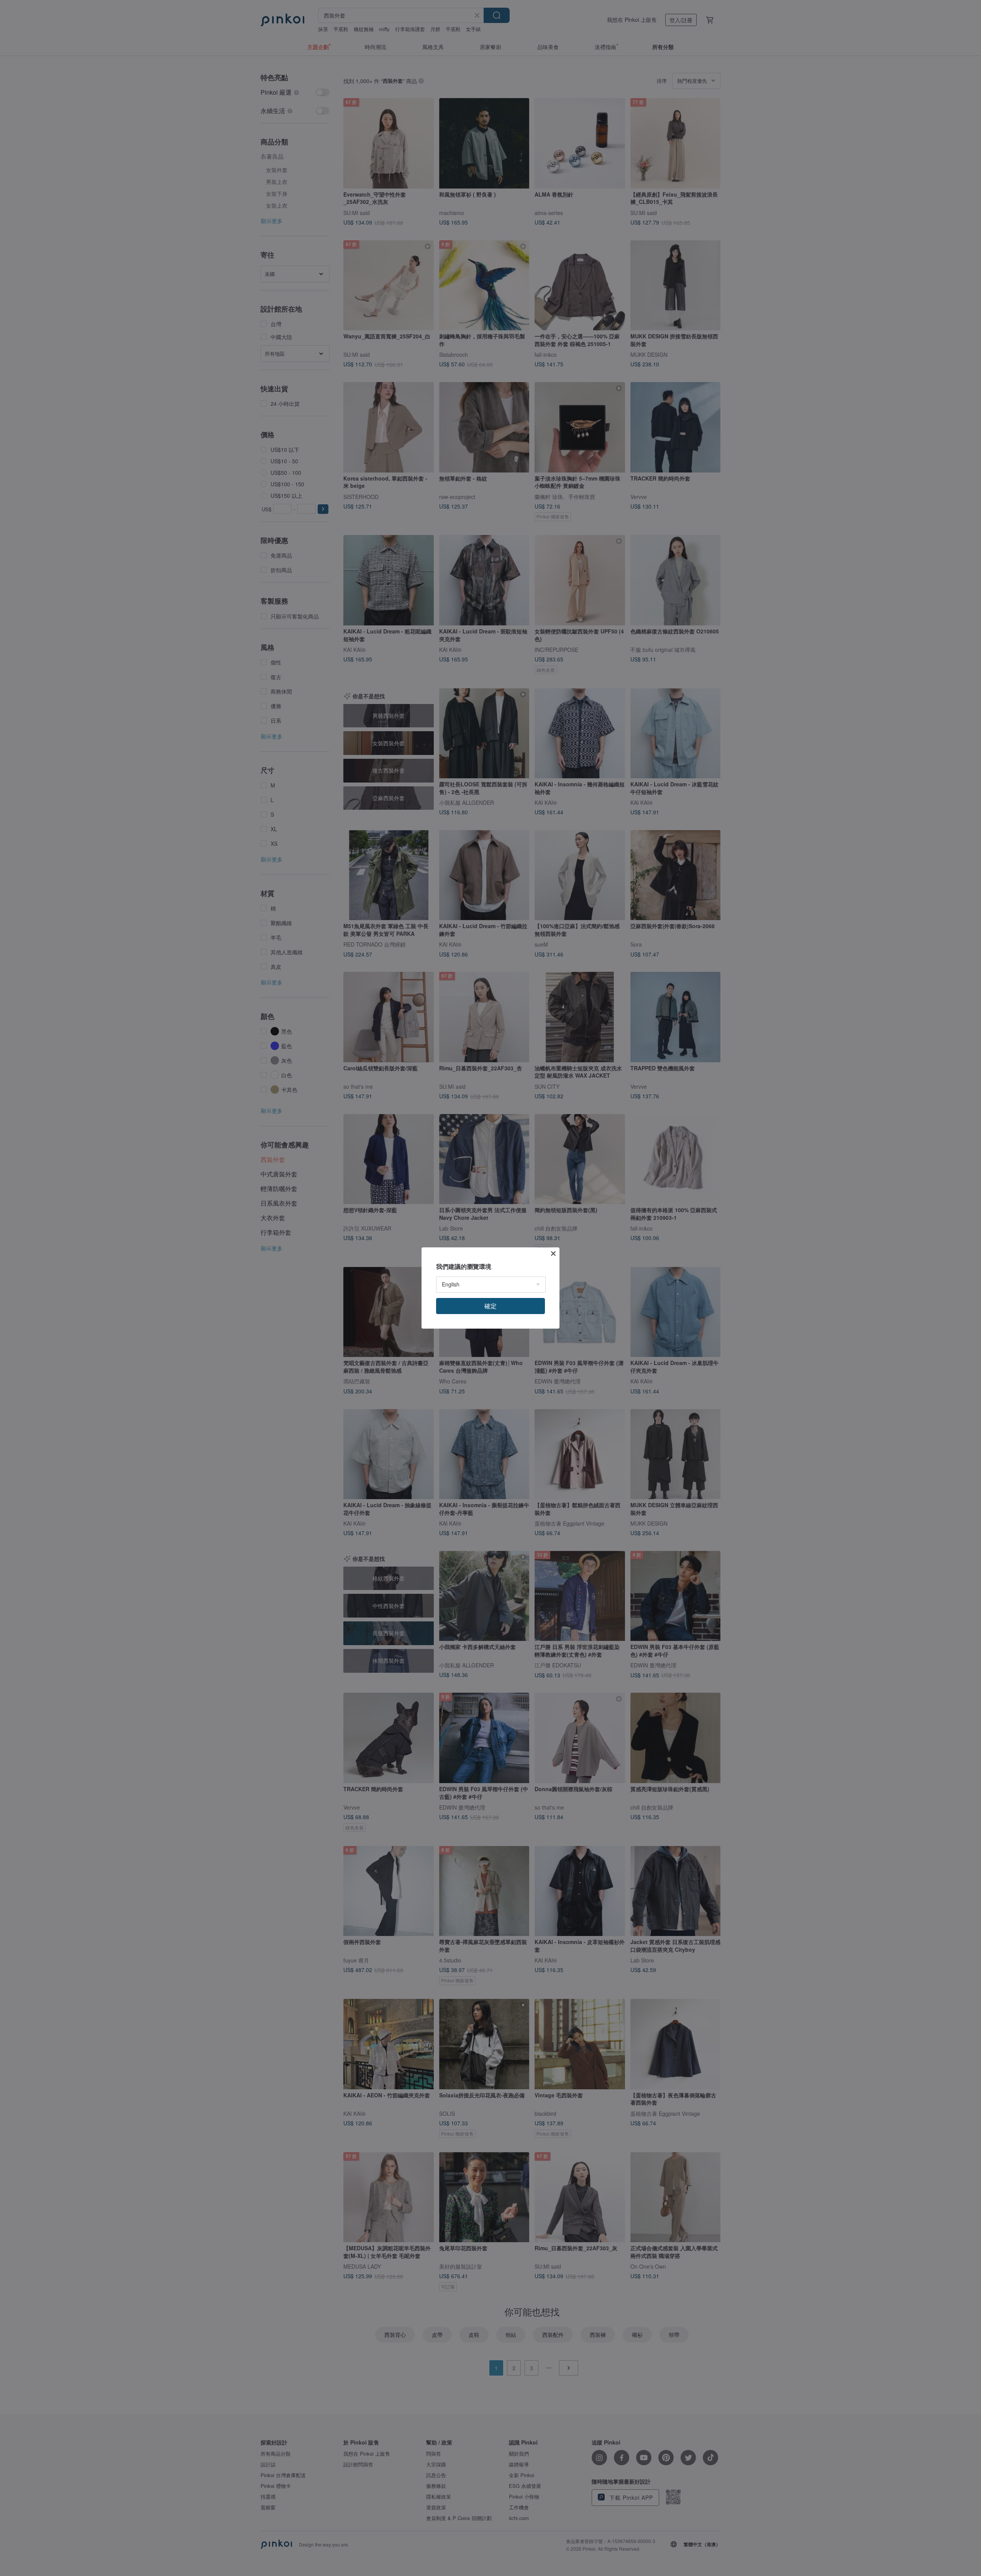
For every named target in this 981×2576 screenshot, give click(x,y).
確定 (490, 1306)
